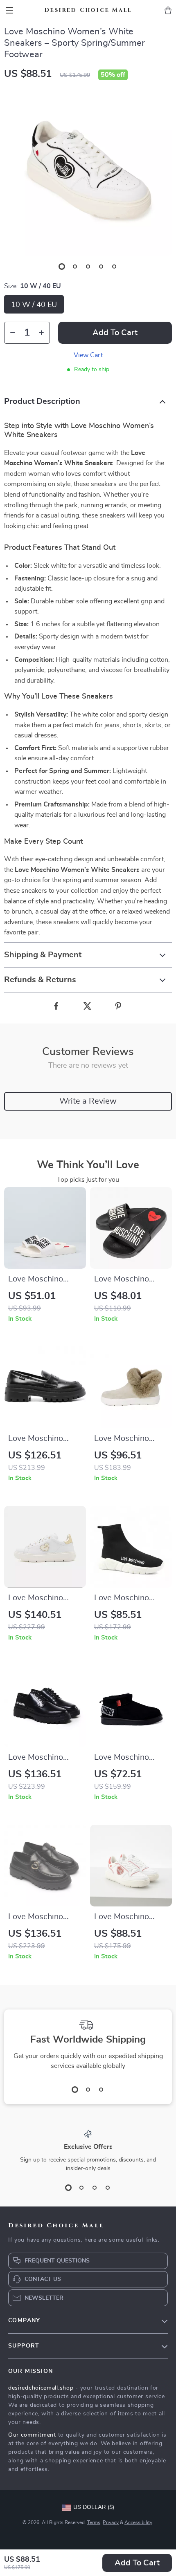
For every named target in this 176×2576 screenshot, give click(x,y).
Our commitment (32, 2435)
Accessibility (138, 2522)
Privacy (111, 2522)
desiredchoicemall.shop (41, 2388)
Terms (94, 2522)
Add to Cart (137, 2563)
